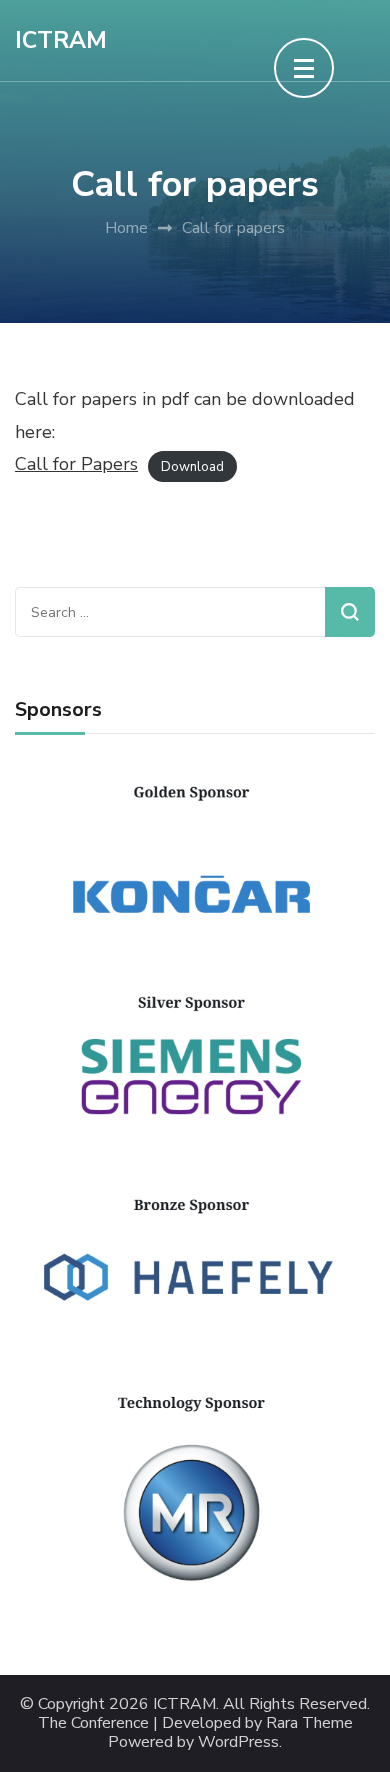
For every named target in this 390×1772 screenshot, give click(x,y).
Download (192, 466)
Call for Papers (76, 464)
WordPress (238, 1742)
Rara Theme (309, 1723)
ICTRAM (61, 40)
